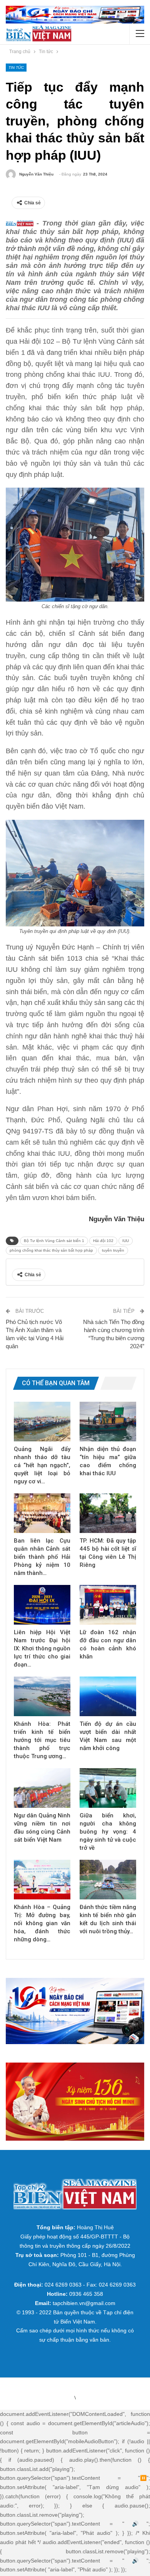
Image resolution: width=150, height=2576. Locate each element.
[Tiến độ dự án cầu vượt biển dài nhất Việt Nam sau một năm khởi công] (108, 1696)
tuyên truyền (113, 1250)
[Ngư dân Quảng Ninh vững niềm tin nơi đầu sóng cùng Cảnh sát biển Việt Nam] (42, 1788)
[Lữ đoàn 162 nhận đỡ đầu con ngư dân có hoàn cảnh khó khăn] (108, 1605)
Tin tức (16, 68)
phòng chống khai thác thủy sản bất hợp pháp (51, 1250)
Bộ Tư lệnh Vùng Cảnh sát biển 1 (54, 1241)
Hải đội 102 (103, 1241)
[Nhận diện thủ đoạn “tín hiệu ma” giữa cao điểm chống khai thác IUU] (108, 1422)
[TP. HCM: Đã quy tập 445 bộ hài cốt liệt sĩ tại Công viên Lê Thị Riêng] (108, 1513)
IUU (126, 1241)
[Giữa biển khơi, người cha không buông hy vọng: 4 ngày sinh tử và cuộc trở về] (108, 1788)
